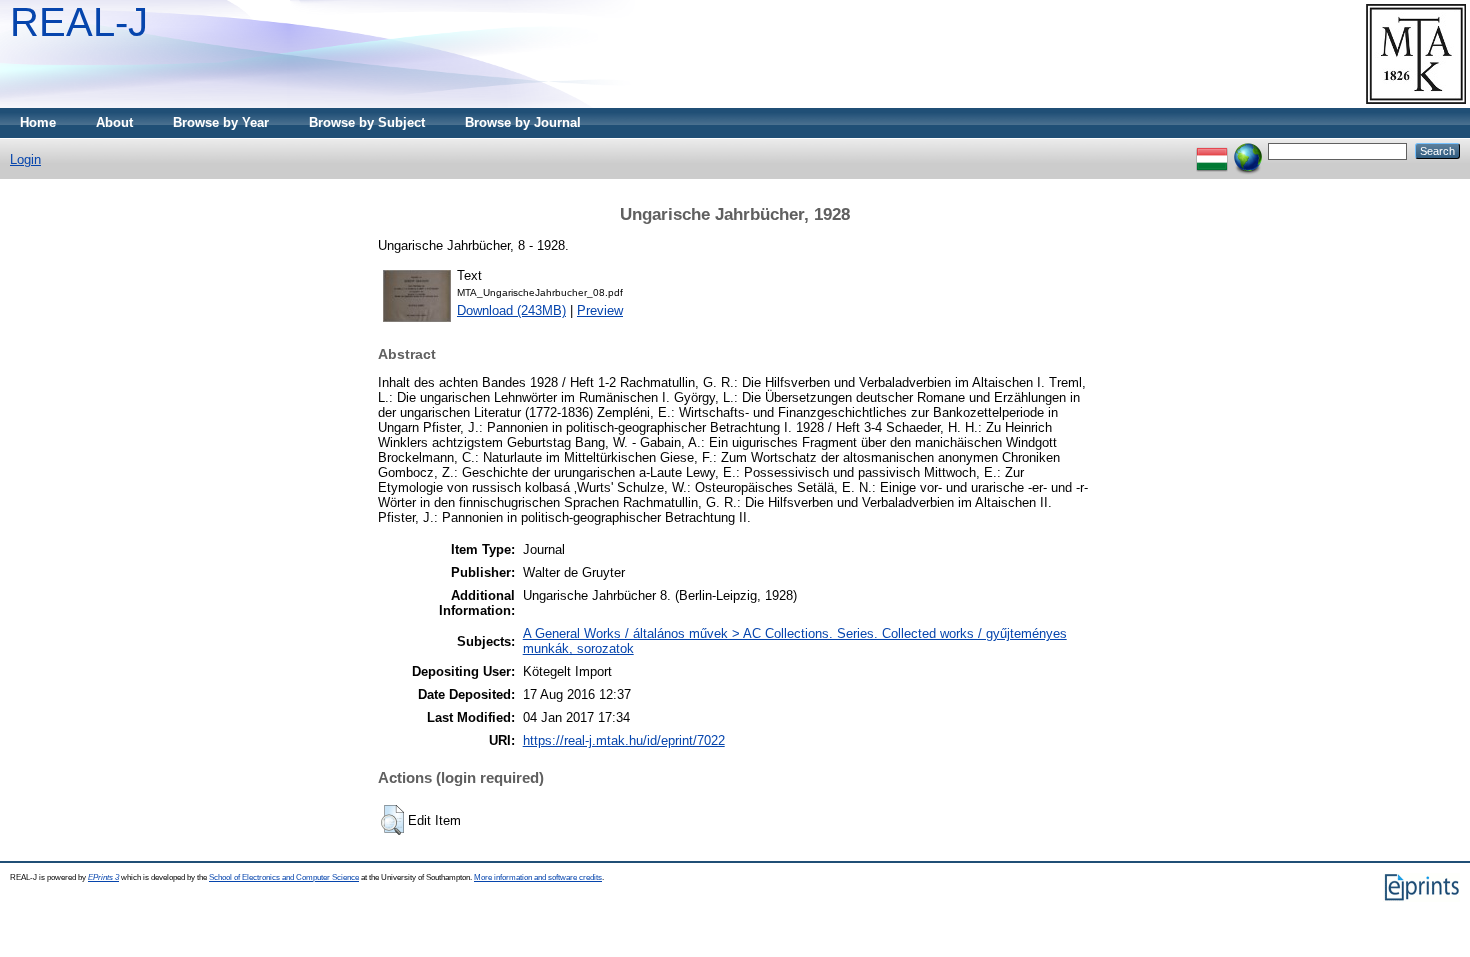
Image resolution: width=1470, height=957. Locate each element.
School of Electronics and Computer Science (284, 877)
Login (25, 159)
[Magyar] (1212, 150)
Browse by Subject (367, 122)
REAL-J (79, 22)
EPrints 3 (103, 877)
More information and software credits (538, 877)
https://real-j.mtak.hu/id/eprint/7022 (624, 740)
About (114, 122)
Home (38, 122)
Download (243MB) (511, 310)
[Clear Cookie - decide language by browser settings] (1248, 150)
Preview (600, 310)
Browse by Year (221, 122)
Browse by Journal (523, 122)
